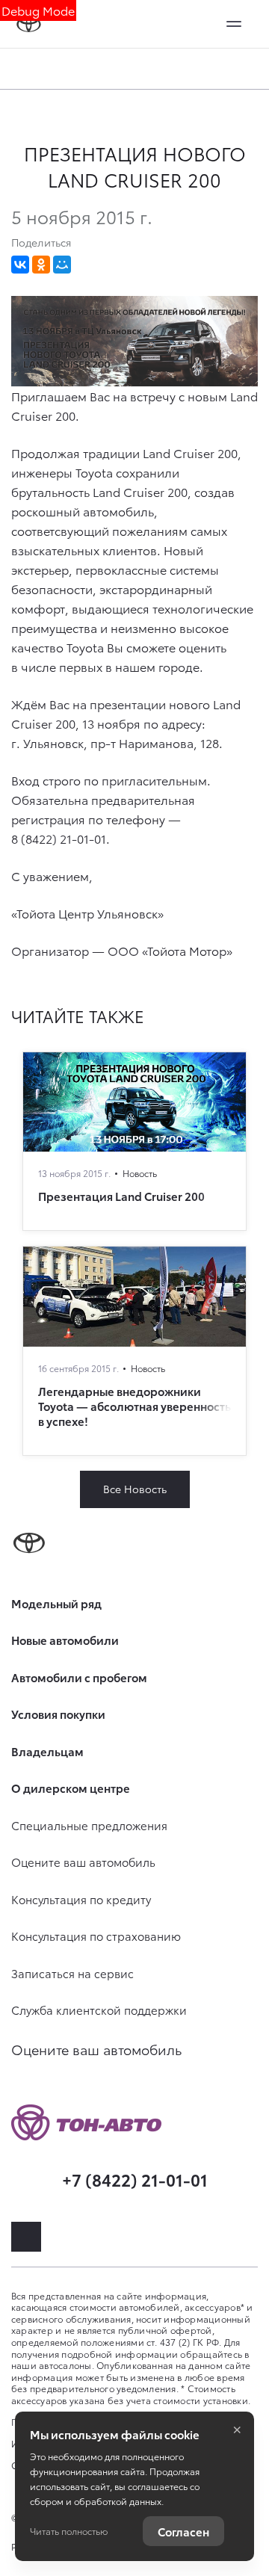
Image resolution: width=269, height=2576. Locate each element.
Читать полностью (69, 2531)
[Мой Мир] (62, 265)
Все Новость (135, 1489)
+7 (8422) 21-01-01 (135, 2179)
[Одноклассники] (41, 265)
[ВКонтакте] (20, 265)
